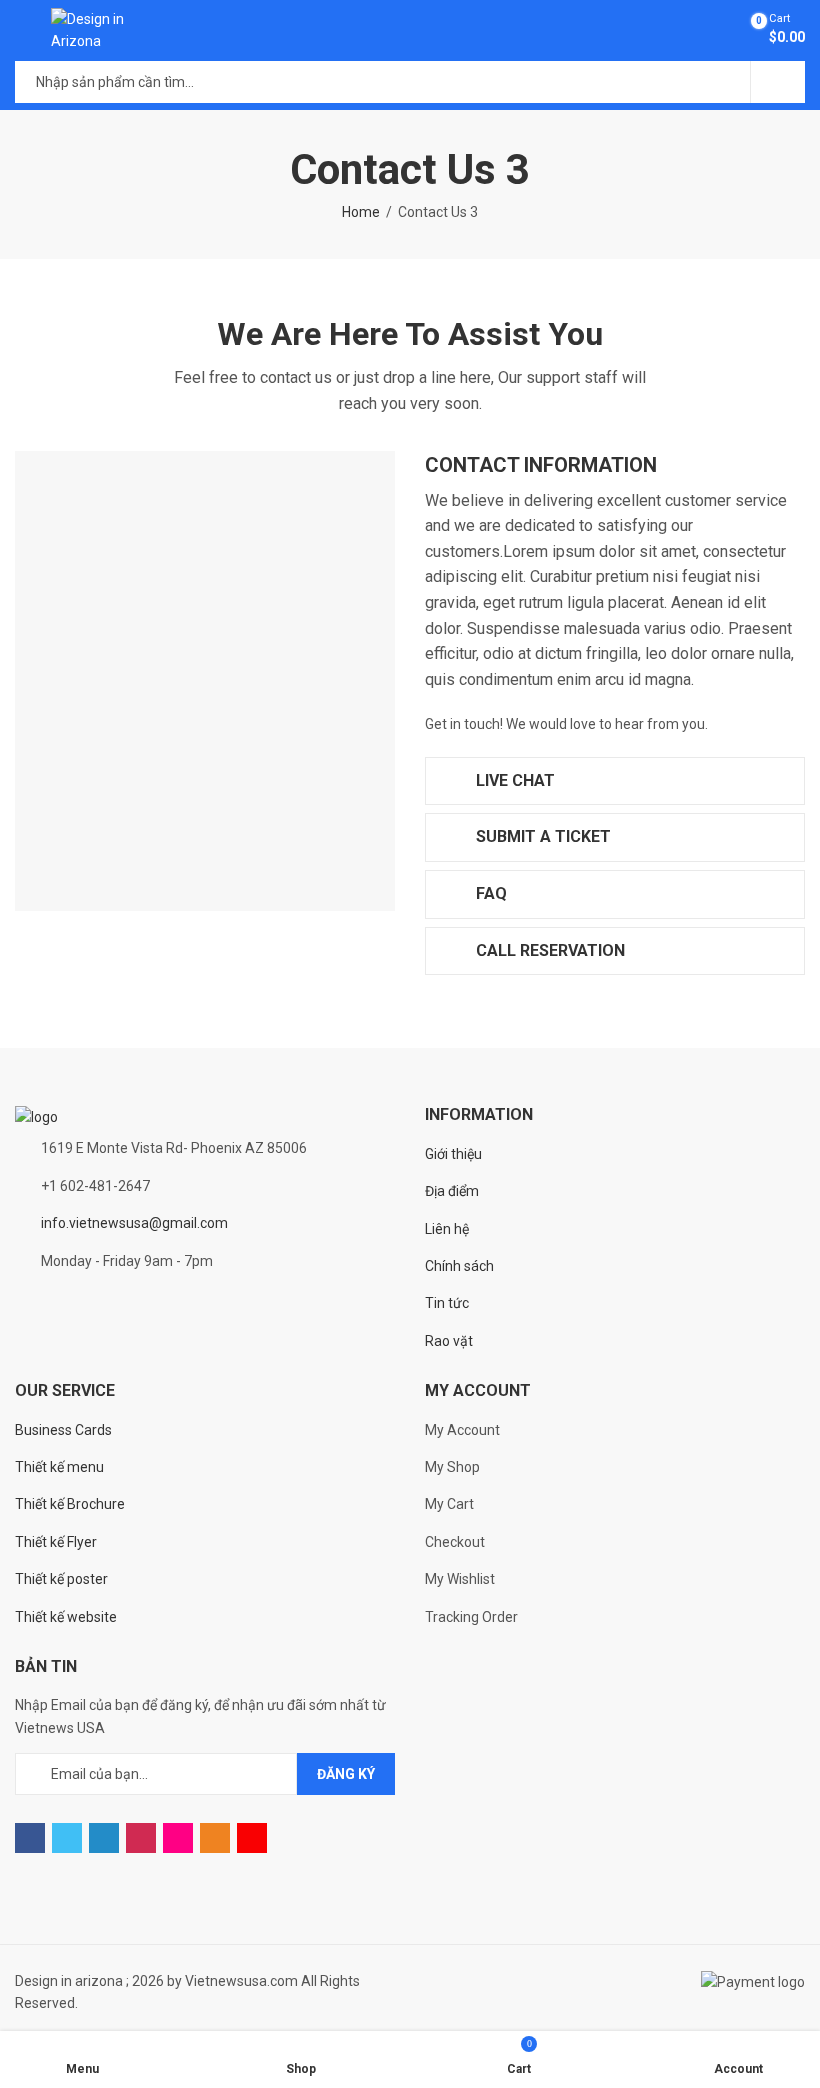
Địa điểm (452, 1191)
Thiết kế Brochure (70, 1504)
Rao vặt (449, 1341)
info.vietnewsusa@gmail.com (134, 1223)
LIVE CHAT (513, 780)
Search (778, 82)
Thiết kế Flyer (56, 1542)
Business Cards (63, 1430)
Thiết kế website (66, 1617)
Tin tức (447, 1303)
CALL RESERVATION (548, 950)
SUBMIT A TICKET (541, 836)
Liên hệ (447, 1229)
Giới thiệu (453, 1154)
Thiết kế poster (61, 1579)
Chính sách (459, 1266)
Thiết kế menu (59, 1467)
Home (361, 212)
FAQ (489, 893)
